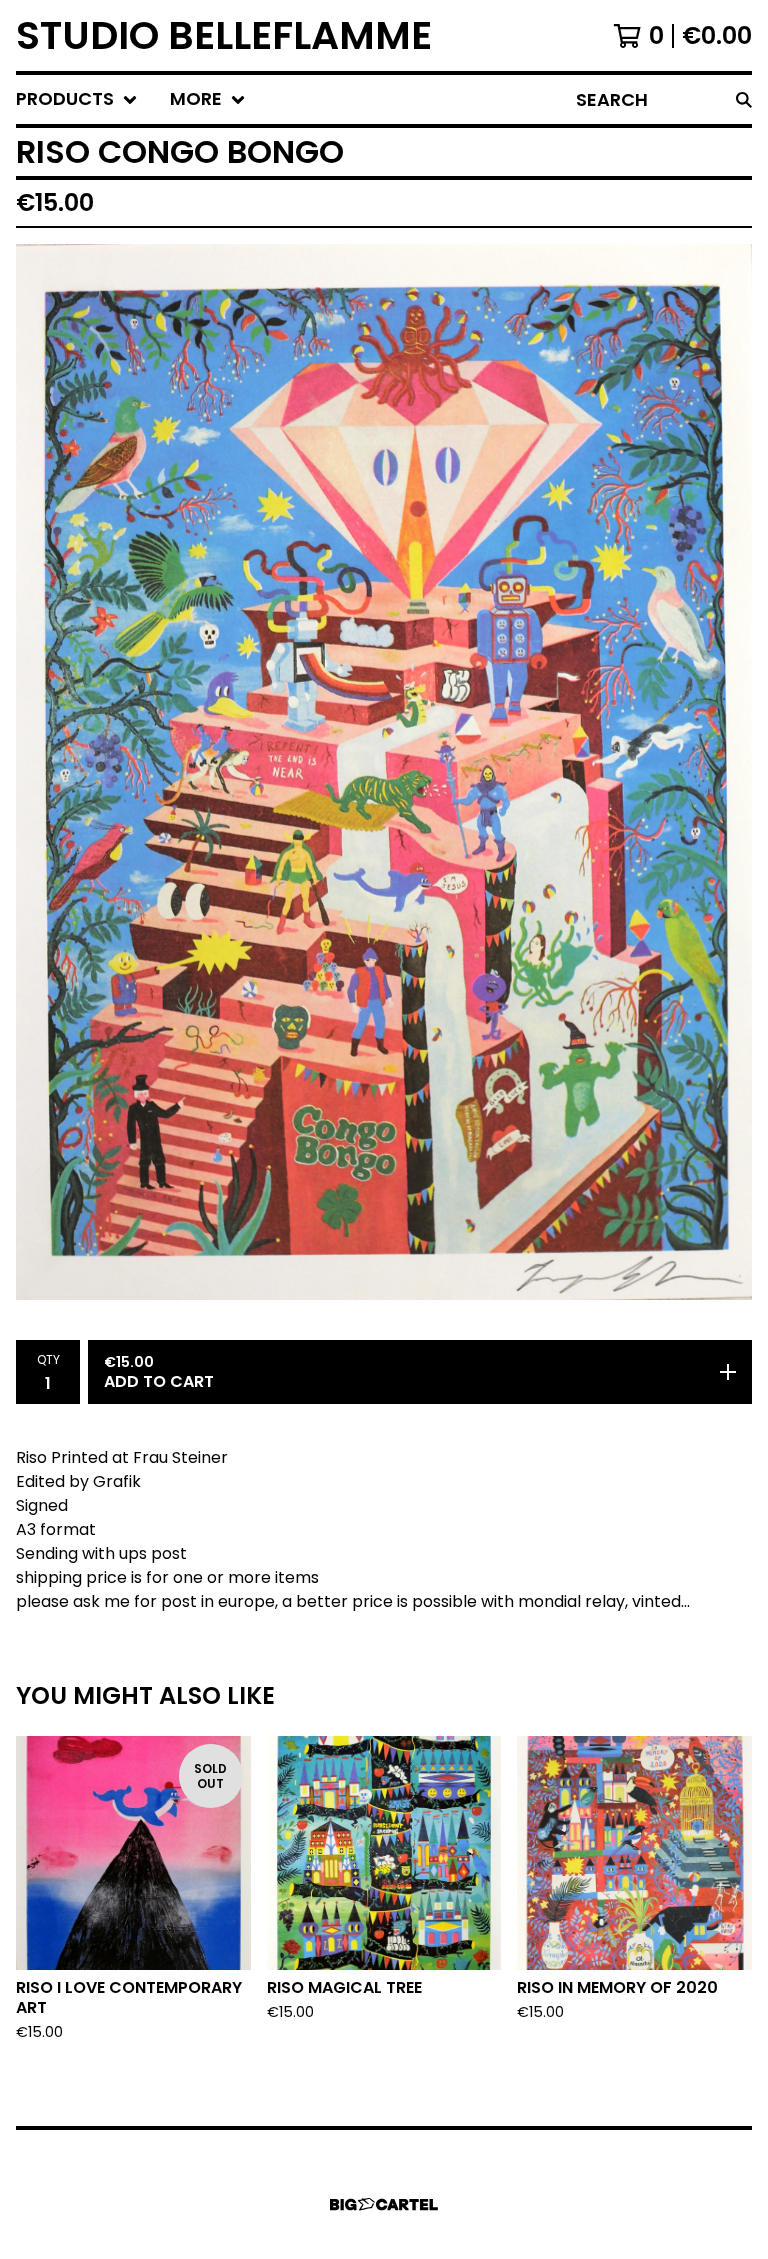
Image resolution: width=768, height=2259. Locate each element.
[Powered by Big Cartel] (384, 2204)
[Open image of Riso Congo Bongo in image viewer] (384, 771)
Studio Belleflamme (224, 35)
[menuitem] (77, 99)
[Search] (744, 99)
